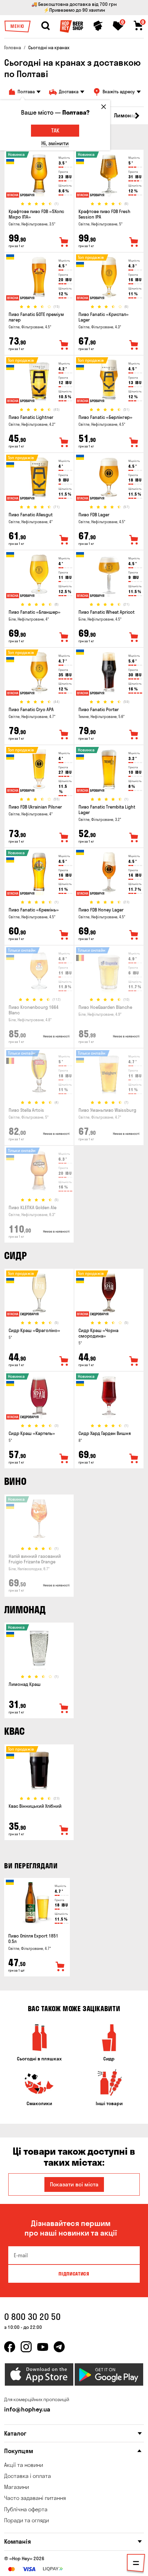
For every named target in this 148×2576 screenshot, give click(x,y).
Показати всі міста (74, 2184)
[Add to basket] (60, 1967)
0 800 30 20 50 (32, 2317)
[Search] (45, 26)
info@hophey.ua (27, 2409)
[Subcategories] (136, 2564)
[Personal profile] (98, 26)
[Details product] (39, 175)
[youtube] (43, 2347)
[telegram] (59, 2347)
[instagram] (26, 2347)
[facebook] (10, 2347)
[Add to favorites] (64, 242)
